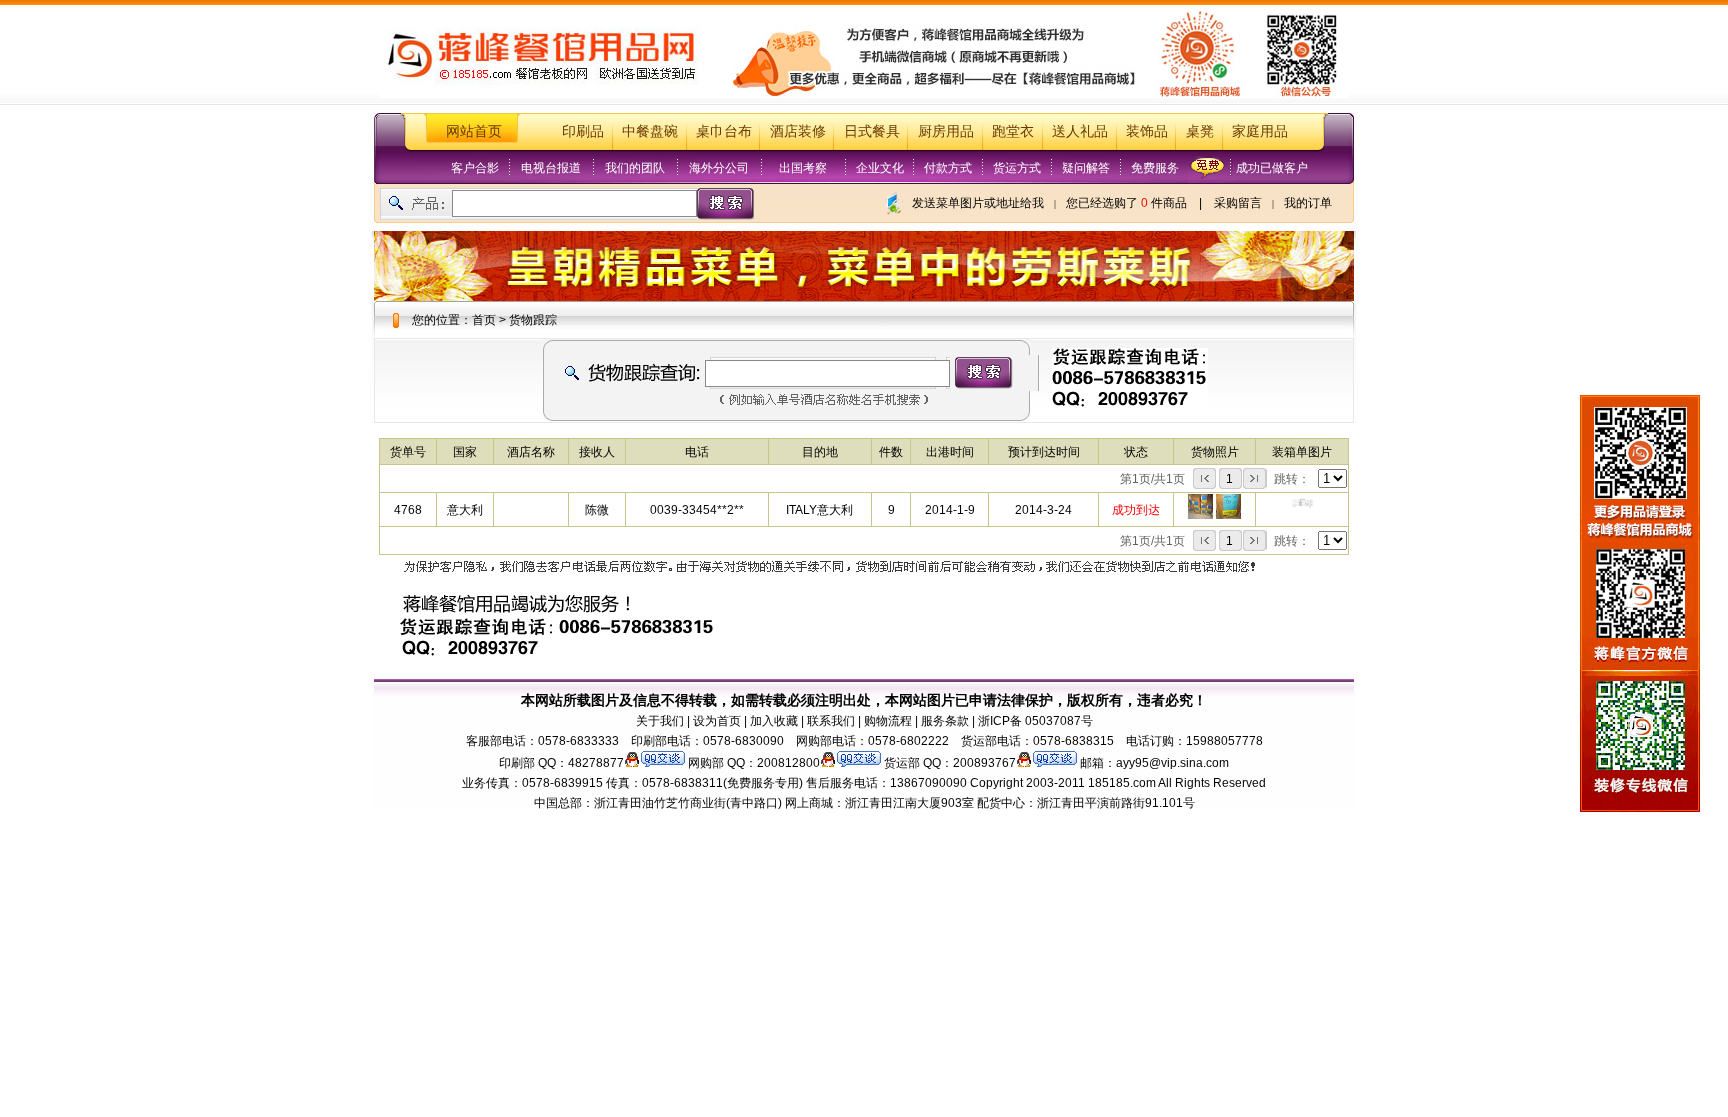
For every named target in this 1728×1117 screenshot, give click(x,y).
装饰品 (1147, 131)
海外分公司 (719, 168)
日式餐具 (872, 131)
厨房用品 (946, 131)
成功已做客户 (1272, 168)
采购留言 (1238, 203)
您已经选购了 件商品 (1126, 203)
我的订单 (1308, 203)
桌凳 (1200, 131)
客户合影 (475, 168)
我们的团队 (635, 168)
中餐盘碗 (650, 131)
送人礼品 (1080, 131)
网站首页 (474, 131)
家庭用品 (1260, 131)
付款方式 (948, 168)
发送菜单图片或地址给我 (978, 203)
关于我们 (660, 721)
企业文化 (880, 168)
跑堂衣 (1013, 131)
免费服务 (1155, 168)
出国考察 (803, 168)
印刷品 (583, 131)
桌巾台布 (724, 131)
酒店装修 (798, 131)
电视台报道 (551, 168)
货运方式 (1017, 168)
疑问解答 (1086, 168)
